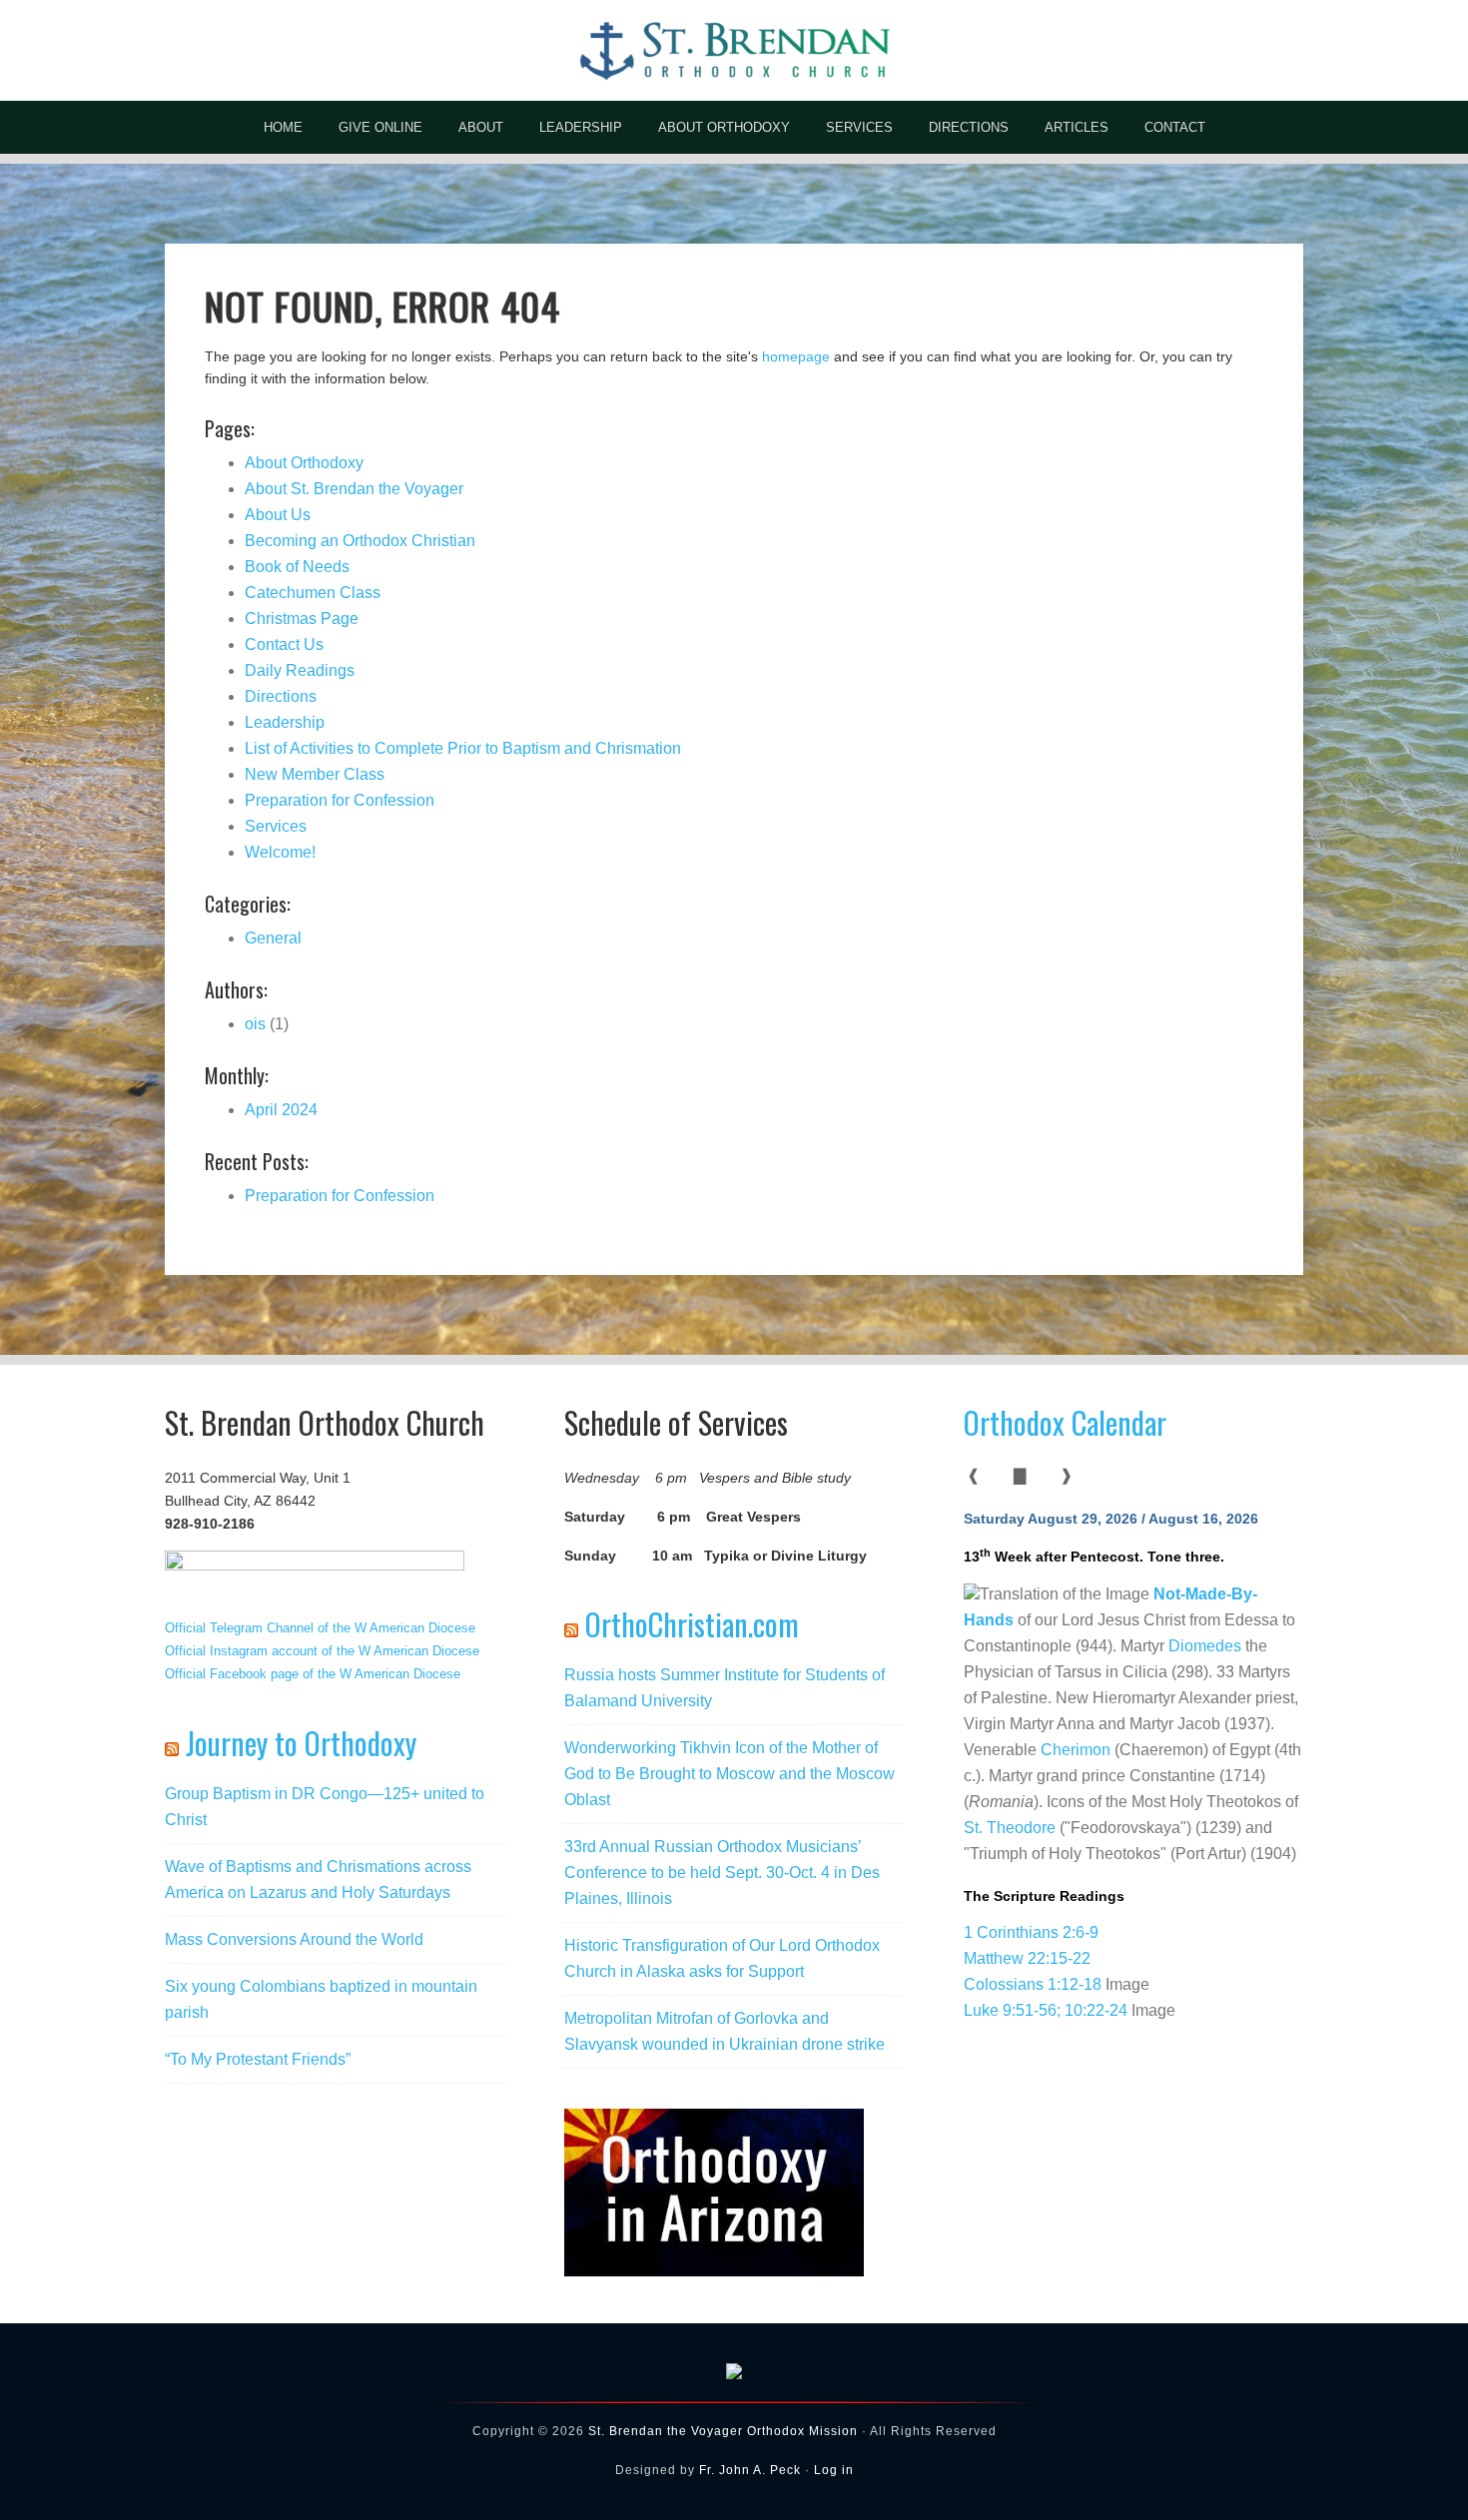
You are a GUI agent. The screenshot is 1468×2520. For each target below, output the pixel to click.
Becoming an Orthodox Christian (360, 541)
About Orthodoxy (304, 463)
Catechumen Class (313, 593)
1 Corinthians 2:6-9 (1031, 1932)
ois (255, 1024)
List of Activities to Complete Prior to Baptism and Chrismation (463, 748)
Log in (834, 2470)
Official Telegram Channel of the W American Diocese (320, 1628)
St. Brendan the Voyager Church (734, 50)
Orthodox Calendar (1065, 1422)
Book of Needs (297, 567)
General (273, 938)
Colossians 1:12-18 (1033, 1984)
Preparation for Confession (340, 800)
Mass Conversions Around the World (294, 1939)
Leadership (285, 722)
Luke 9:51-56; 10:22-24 (1046, 2010)
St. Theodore (1010, 1828)
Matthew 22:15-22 (1027, 1958)
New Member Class (315, 774)
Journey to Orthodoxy (301, 1743)
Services (276, 826)
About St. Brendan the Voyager (354, 489)
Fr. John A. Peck (750, 2470)
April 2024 (281, 1110)
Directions (281, 696)
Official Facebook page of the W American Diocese (313, 1674)
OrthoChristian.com (692, 1624)
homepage (796, 356)
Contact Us (284, 644)
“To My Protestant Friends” (258, 2059)
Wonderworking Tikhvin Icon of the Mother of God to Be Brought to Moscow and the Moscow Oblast (730, 1774)
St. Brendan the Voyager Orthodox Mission (723, 2431)
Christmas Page (302, 619)
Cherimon (1076, 1750)
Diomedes (1205, 1646)
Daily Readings (300, 670)
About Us (278, 515)
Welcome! (280, 852)
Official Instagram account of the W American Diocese (322, 1651)
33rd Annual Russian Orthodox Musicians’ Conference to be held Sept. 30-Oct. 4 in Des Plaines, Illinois (722, 1873)
